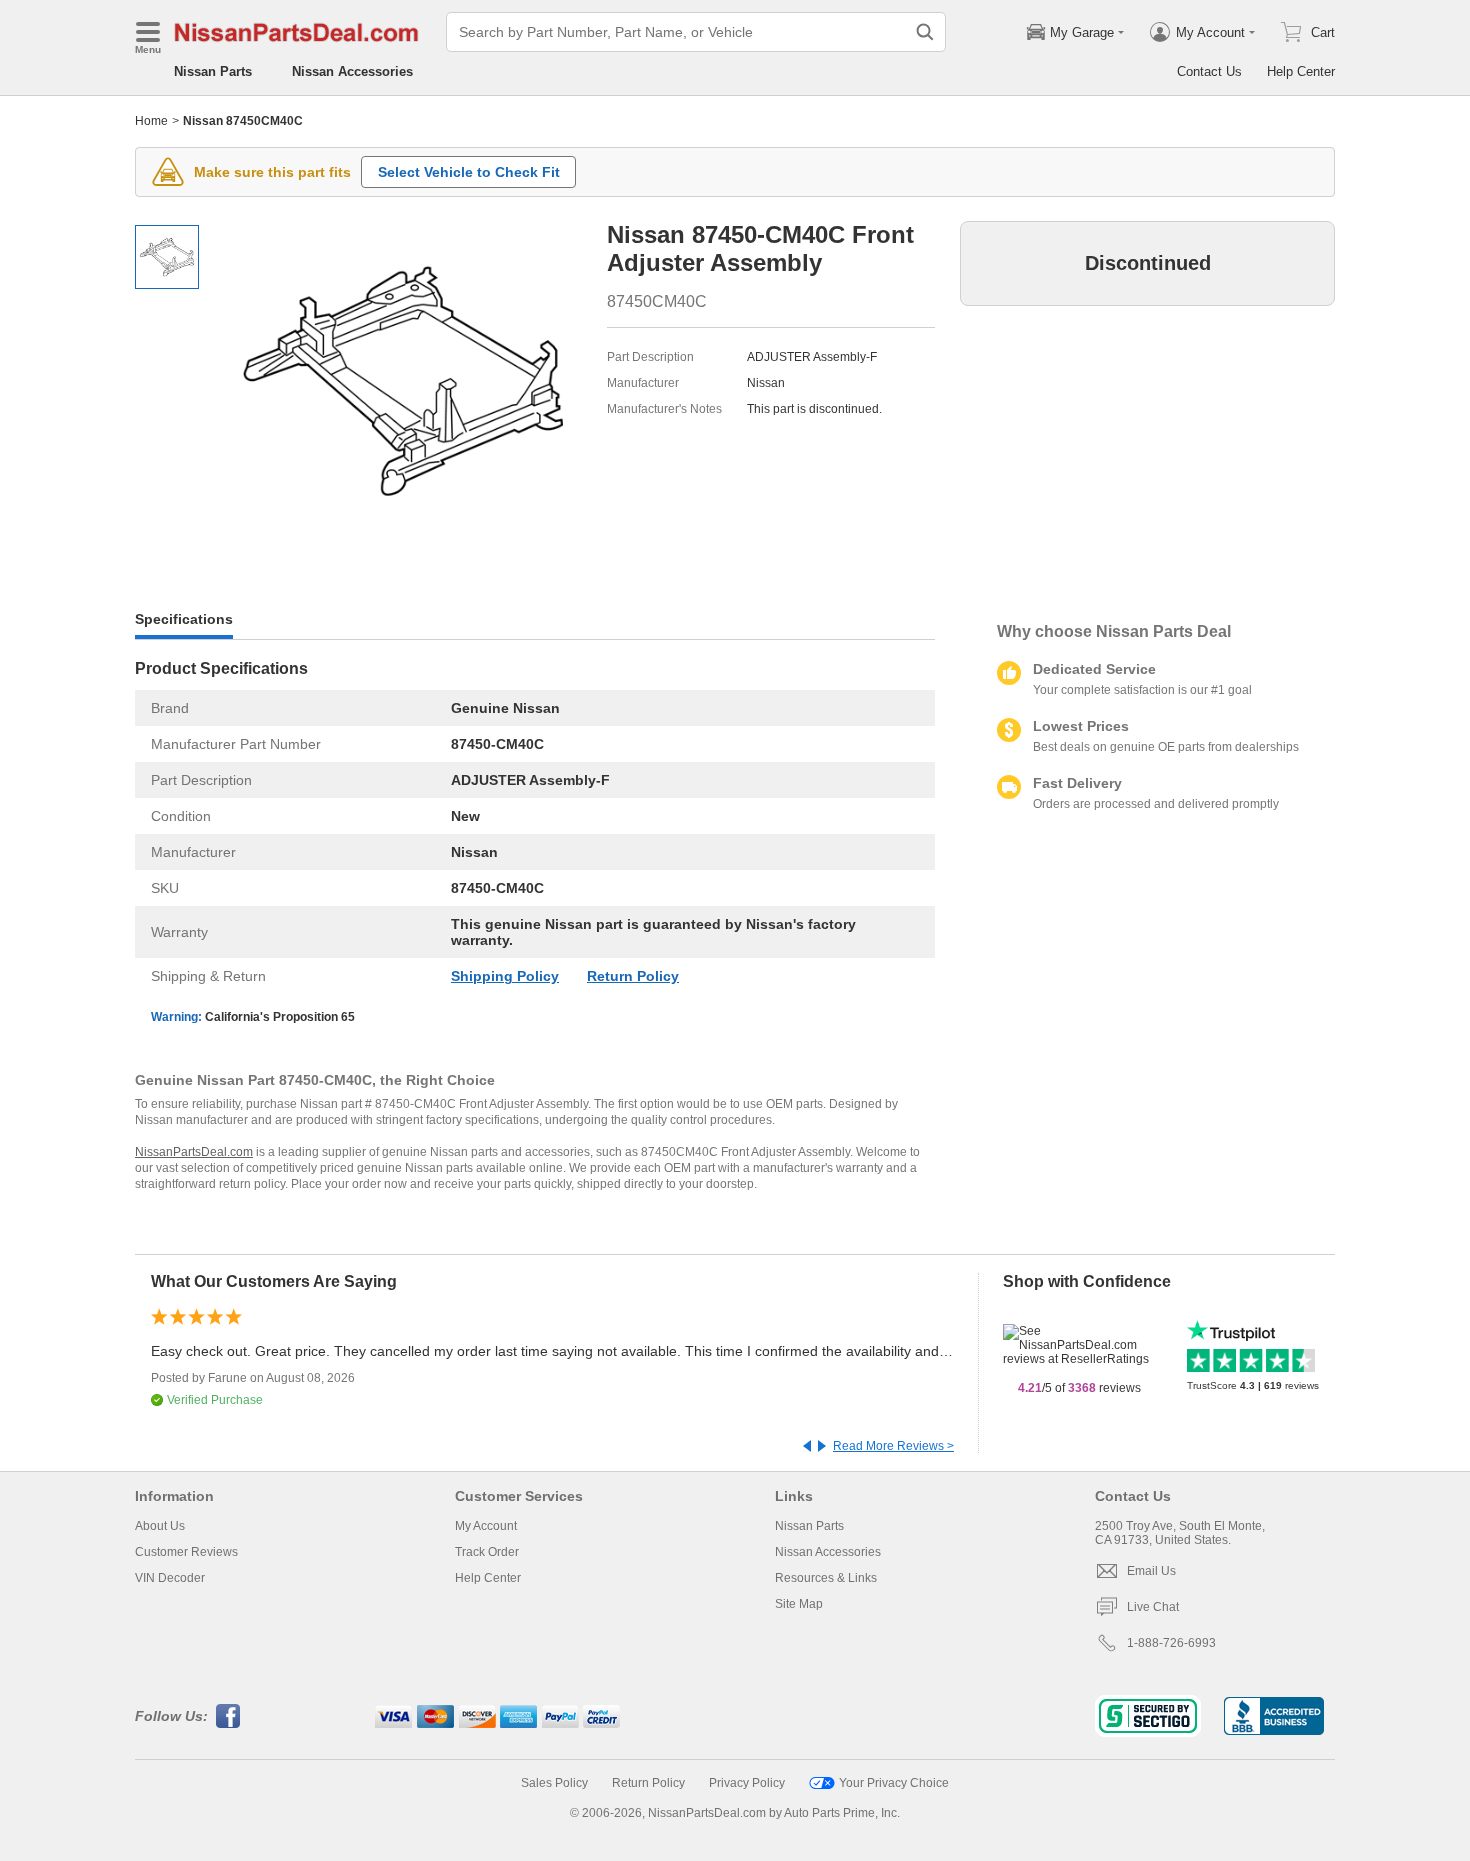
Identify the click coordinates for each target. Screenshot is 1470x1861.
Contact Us (1209, 71)
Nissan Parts (213, 71)
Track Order (487, 1552)
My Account (486, 1526)
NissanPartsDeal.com (194, 1152)
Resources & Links (826, 1578)
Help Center (1301, 71)
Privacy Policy (747, 1783)
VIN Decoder (170, 1578)
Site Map (799, 1604)
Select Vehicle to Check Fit (469, 172)
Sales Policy (554, 1783)
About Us (160, 1526)
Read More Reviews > (893, 1446)
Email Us (1151, 1571)
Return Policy (633, 976)
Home (151, 121)
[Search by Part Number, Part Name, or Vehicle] (925, 32)
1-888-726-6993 (1171, 1643)
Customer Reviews (186, 1552)
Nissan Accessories (352, 71)
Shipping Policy (505, 976)
